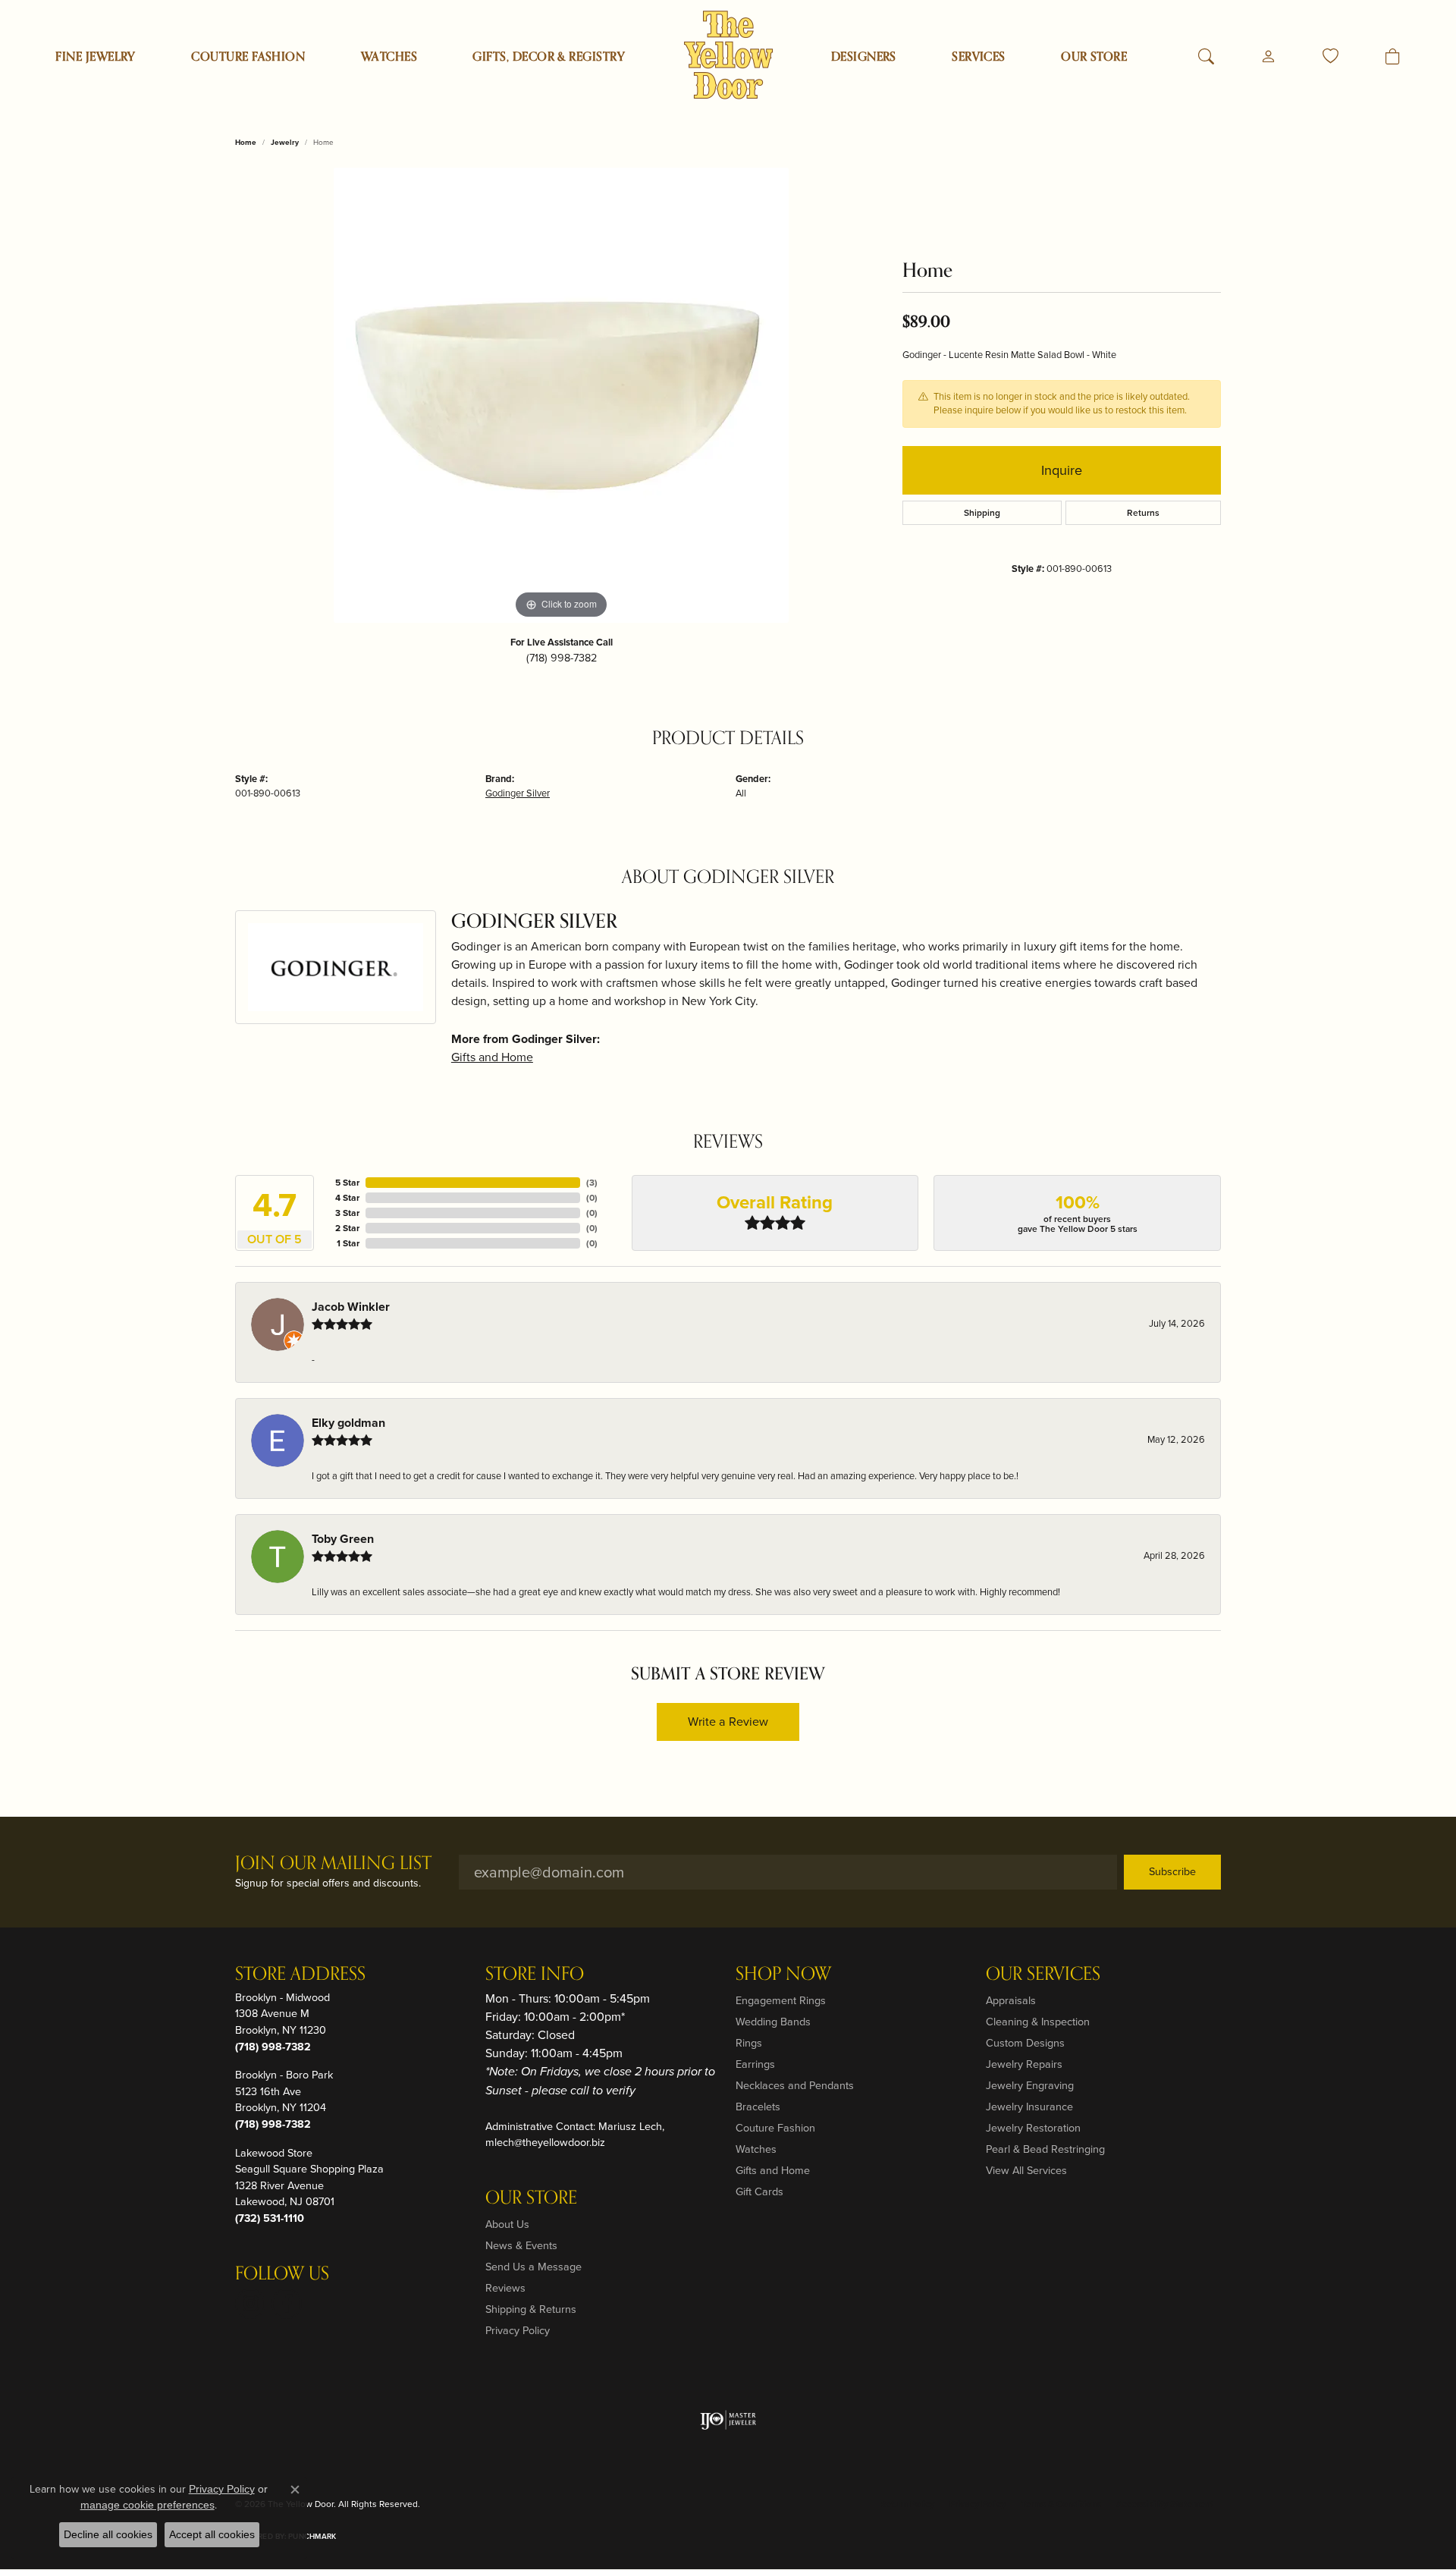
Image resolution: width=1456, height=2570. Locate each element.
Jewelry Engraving (1030, 2085)
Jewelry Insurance (1029, 2107)
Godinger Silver (518, 793)
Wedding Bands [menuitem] (773, 2022)
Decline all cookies (108, 2534)
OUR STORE (1094, 57)
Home (246, 142)
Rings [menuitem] (749, 2043)
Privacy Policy (518, 2330)
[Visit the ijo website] (728, 2420)
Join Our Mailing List (333, 1864)
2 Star (347, 1228)
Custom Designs (1025, 2043)
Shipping (982, 513)
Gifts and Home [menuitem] (773, 2170)
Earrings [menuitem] (755, 2064)
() (592, 1183)
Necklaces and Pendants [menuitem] (795, 2085)
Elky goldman (348, 1423)
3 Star (347, 1213)
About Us (507, 2224)
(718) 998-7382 (562, 658)
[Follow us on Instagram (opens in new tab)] (250, 2304)
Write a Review (728, 1722)
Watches (389, 57)
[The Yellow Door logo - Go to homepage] (728, 55)
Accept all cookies (212, 2534)
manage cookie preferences (147, 2505)
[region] (561, 395)
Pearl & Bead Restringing (1045, 2149)
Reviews (505, 2288)
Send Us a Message (533, 2267)
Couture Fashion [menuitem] (775, 2128)
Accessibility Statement (1165, 2504)
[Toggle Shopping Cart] (1393, 57)
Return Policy (907, 2504)
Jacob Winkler (351, 1307)
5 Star (347, 1183)
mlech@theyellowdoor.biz (545, 2142)
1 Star (348, 1243)
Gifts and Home (492, 1057)
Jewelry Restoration (1033, 2128)
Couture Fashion (248, 57)
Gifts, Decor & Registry (549, 57)
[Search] (1206, 57)
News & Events (521, 2245)
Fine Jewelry (96, 57)
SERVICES (979, 57)
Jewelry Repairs (1024, 2064)
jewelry (285, 142)
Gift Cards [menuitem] (759, 2191)
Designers (864, 57)
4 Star (347, 1198)
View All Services (1026, 2170)
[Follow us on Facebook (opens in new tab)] (287, 2304)
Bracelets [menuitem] (758, 2107)
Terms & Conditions (1061, 2504)
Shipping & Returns (531, 2309)
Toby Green (343, 1539)
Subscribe (1172, 1871)
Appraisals (1011, 2000)
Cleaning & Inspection (1038, 2022)
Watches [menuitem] (756, 2149)
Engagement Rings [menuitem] (781, 2000)
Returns (1143, 513)
